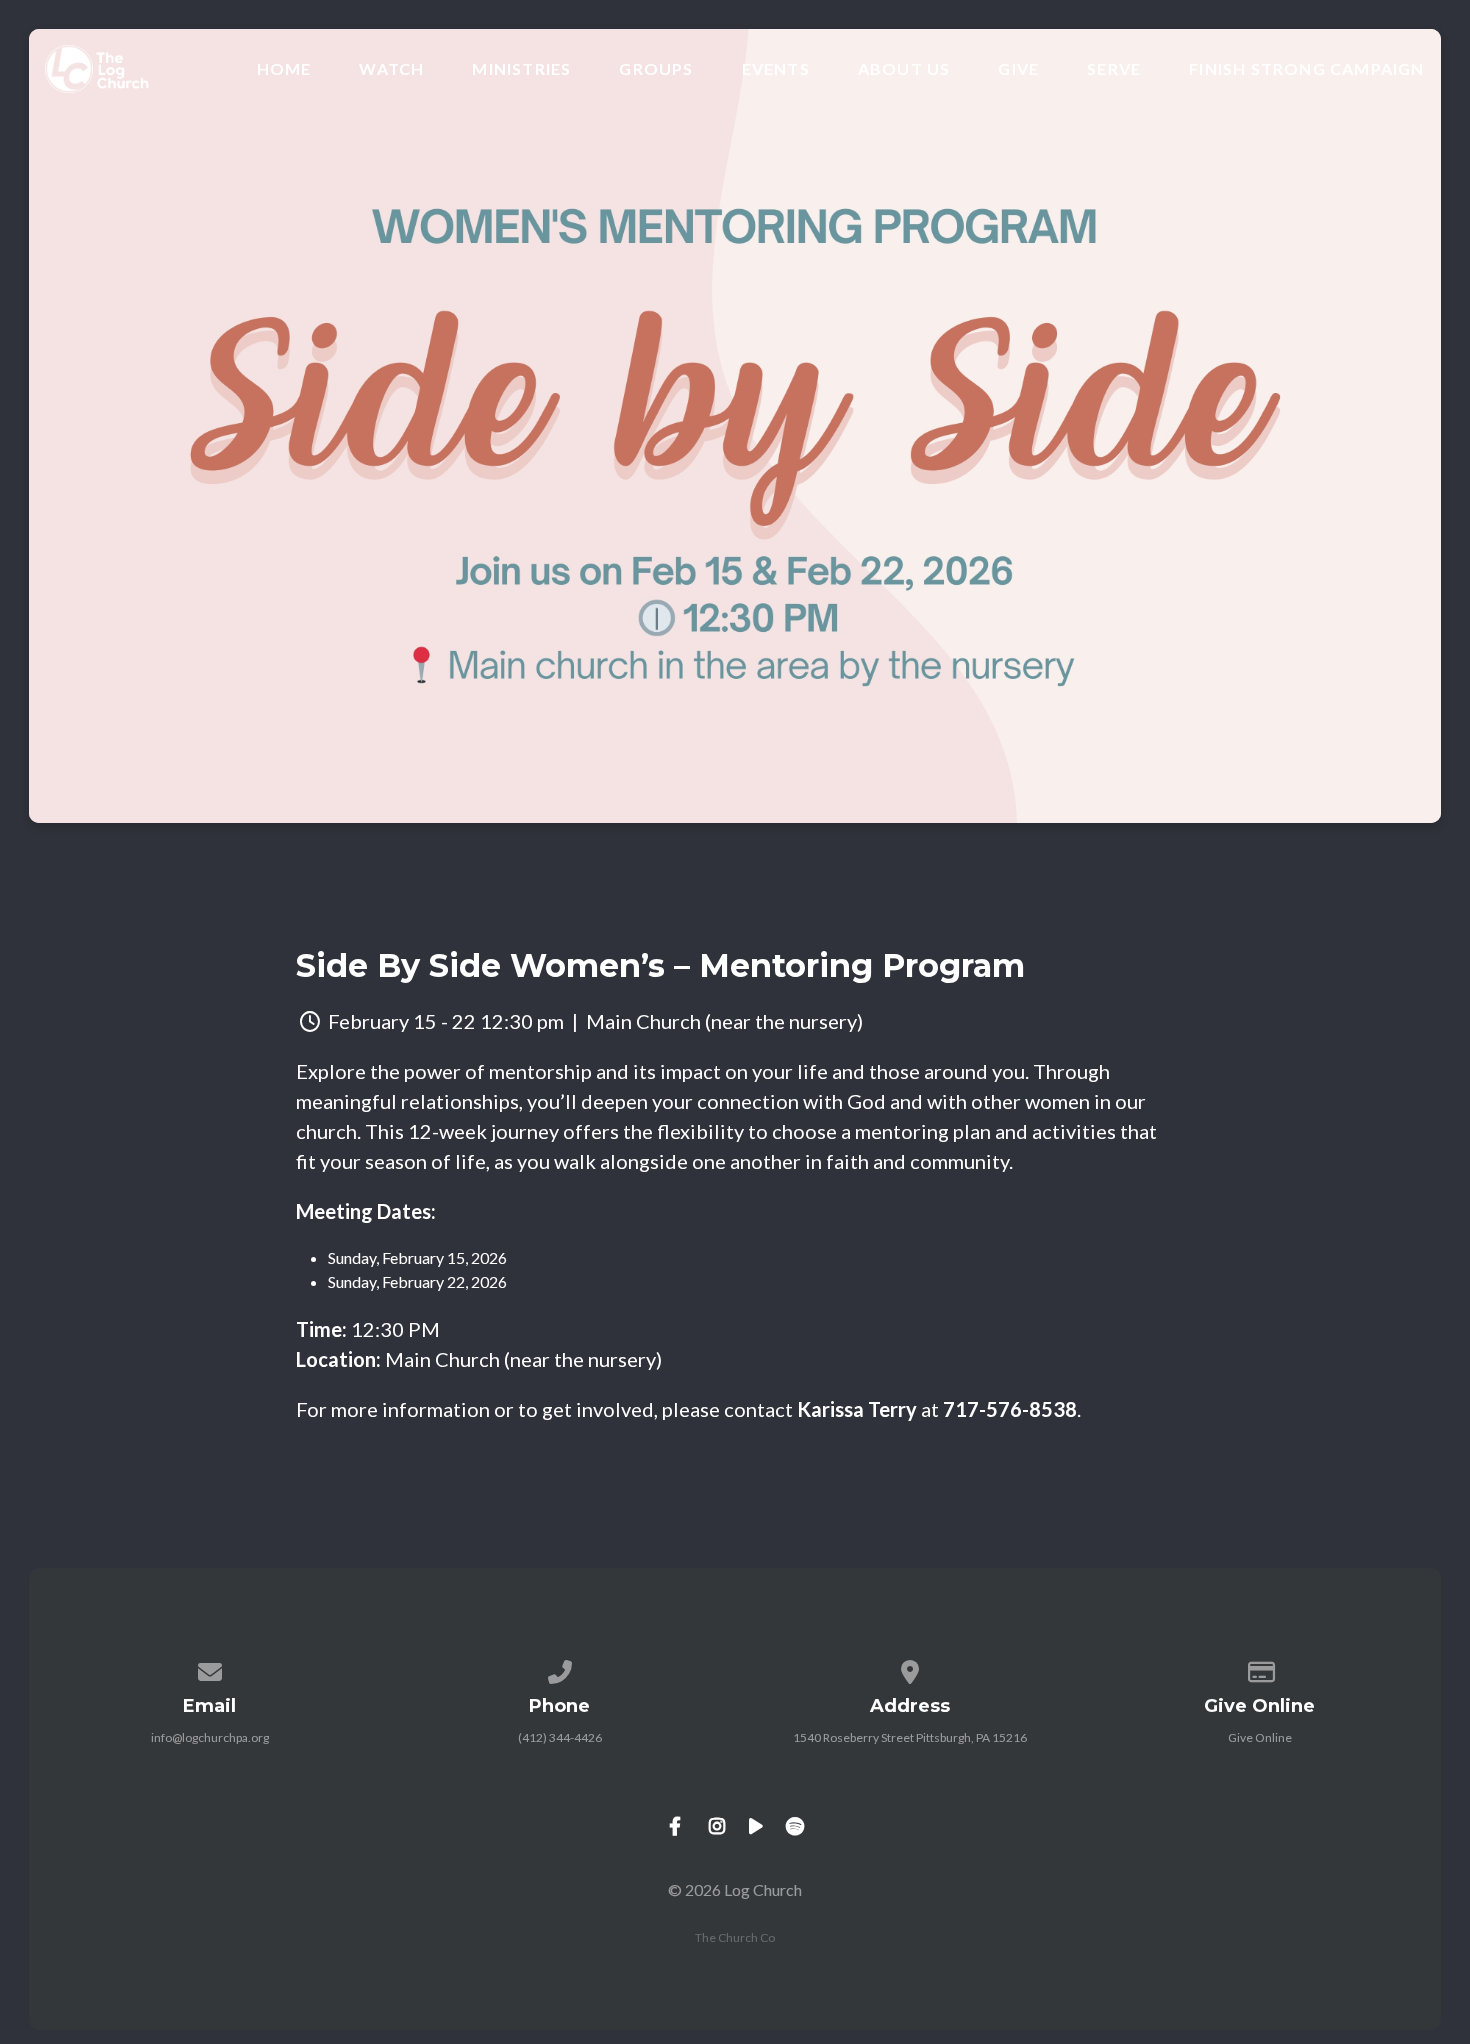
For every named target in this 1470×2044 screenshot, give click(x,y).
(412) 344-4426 (560, 1737)
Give (1018, 69)
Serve (1114, 69)
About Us (904, 69)
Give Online (1260, 1737)
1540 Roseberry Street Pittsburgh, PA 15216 (910, 1737)
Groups (656, 69)
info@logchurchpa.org (210, 1737)
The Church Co (735, 1937)
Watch (391, 69)
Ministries (521, 69)
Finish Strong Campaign (1306, 69)
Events (776, 69)
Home (284, 69)
